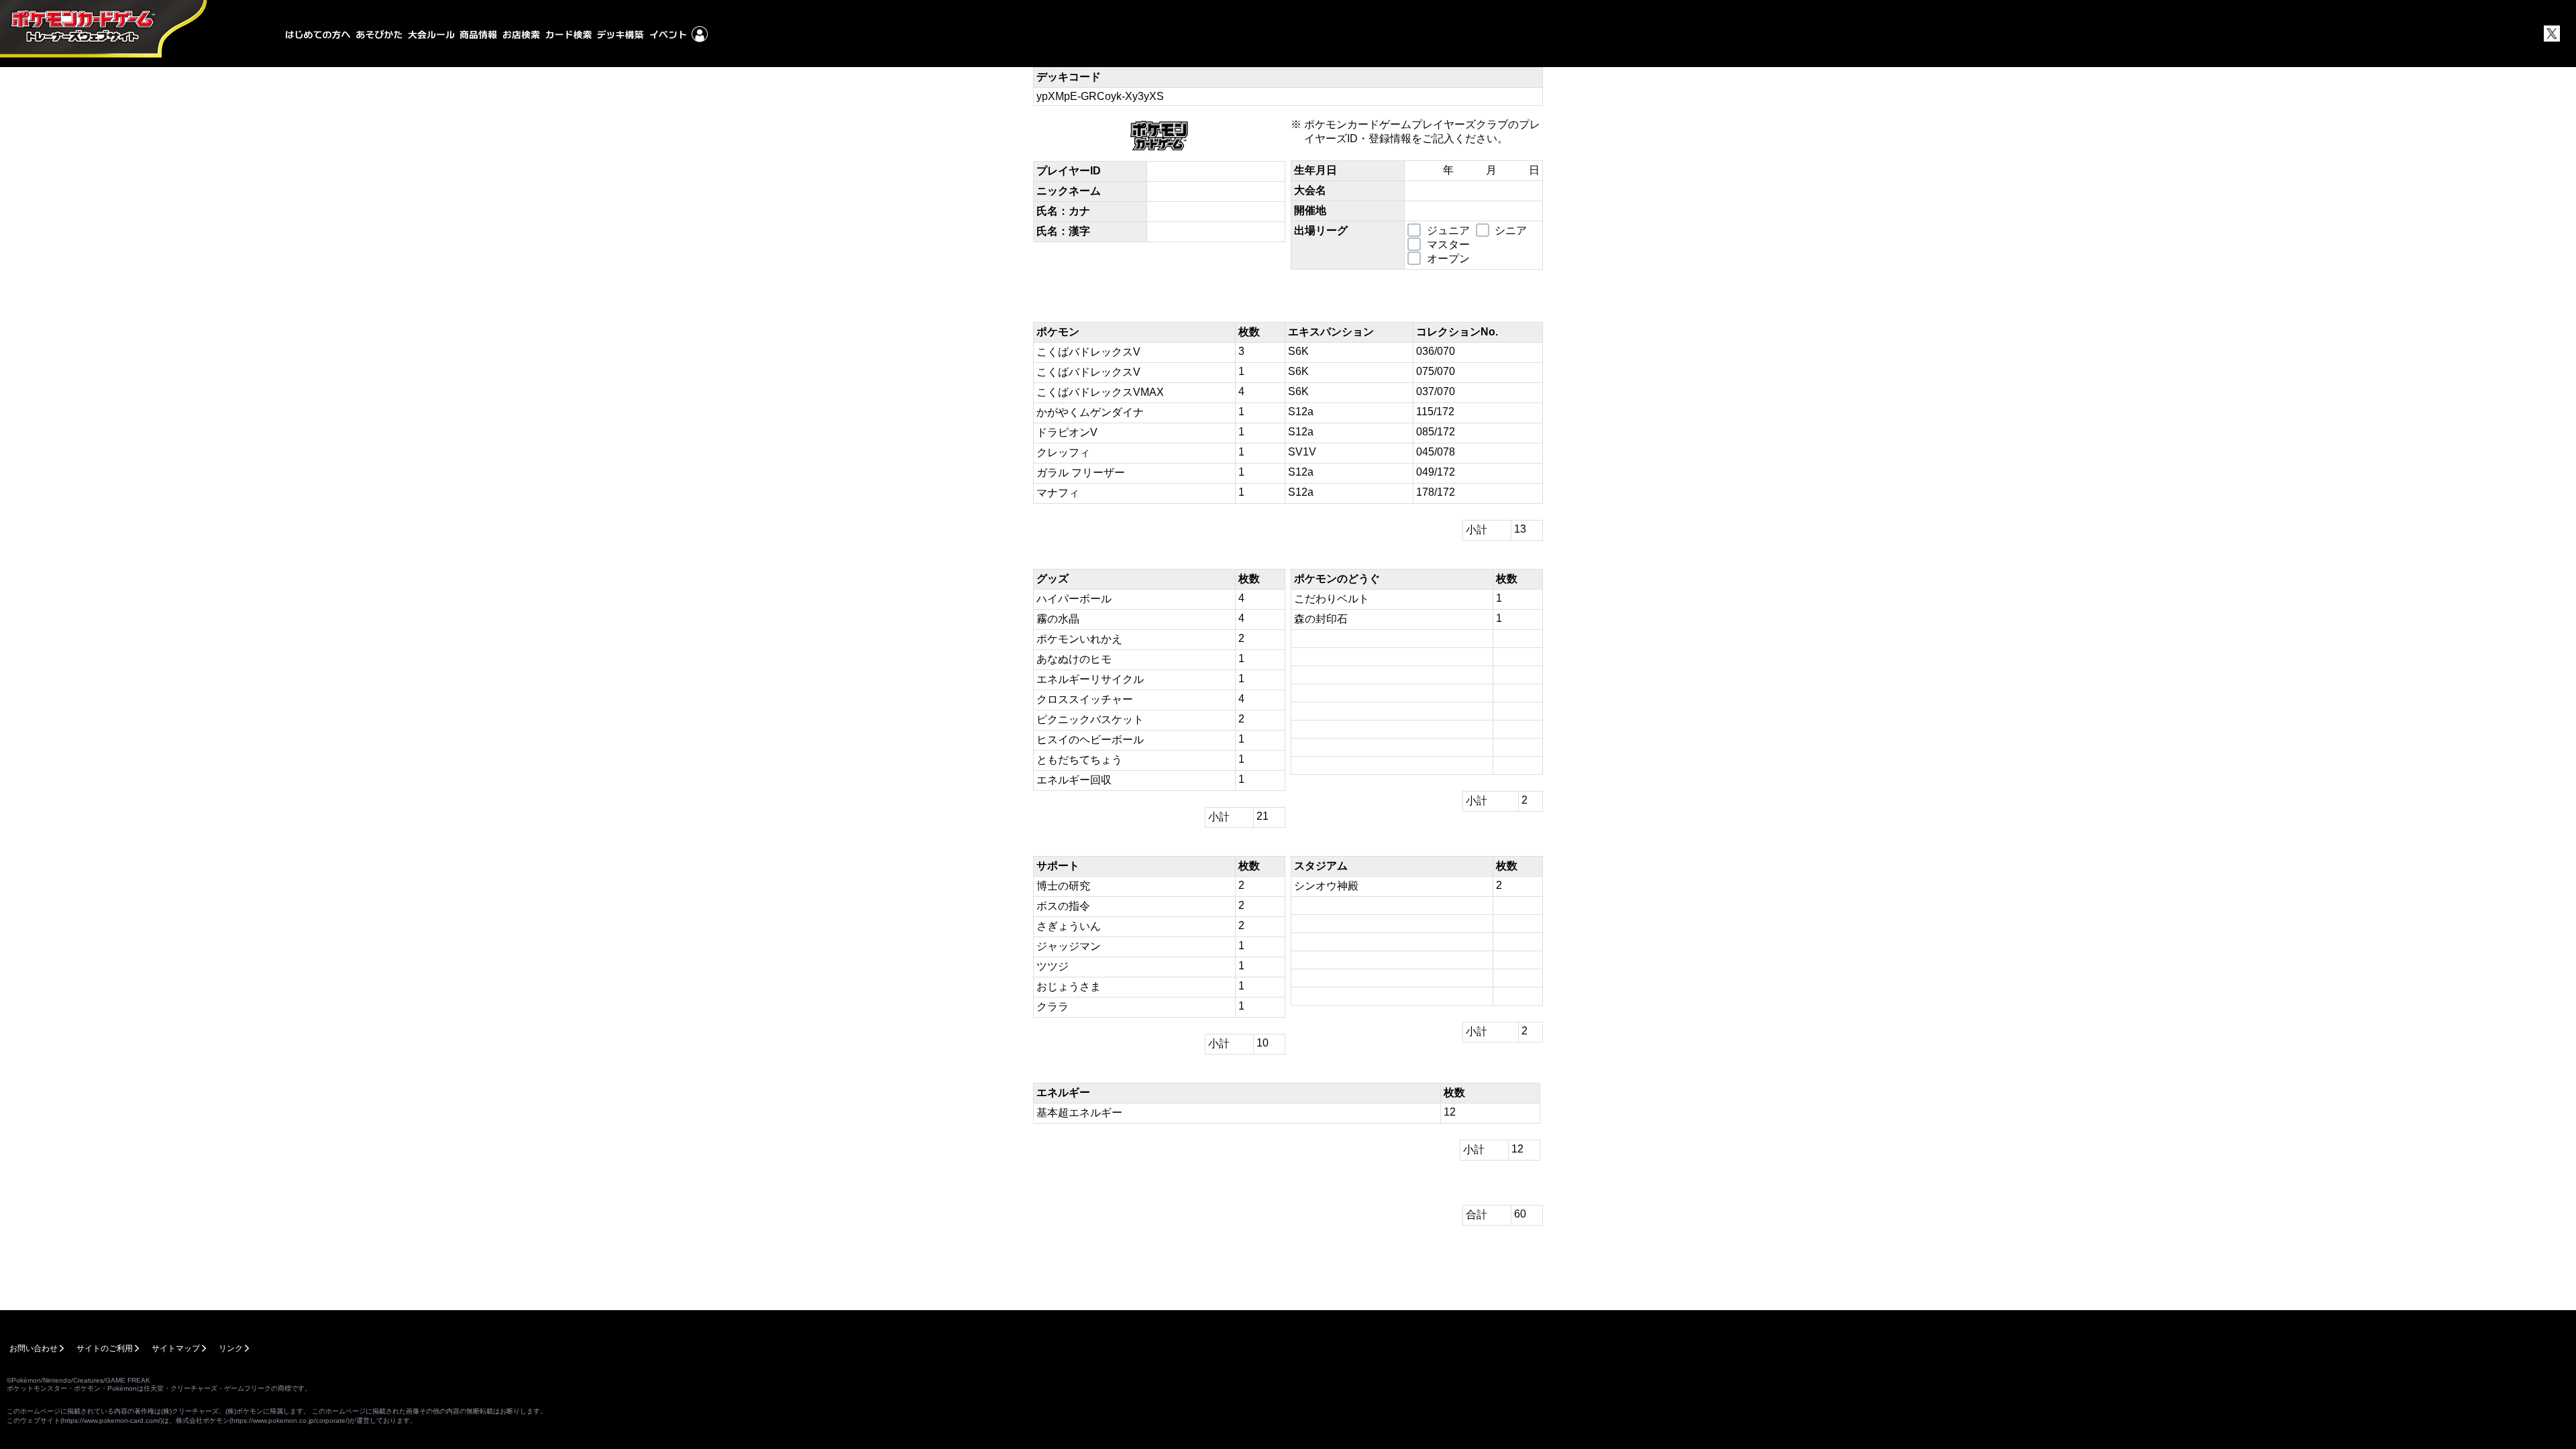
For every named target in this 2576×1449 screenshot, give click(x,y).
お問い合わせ (34, 1348)
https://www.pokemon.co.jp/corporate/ (289, 1420)
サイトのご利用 (105, 1348)
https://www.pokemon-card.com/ (111, 1420)
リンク (231, 1348)
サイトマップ (176, 1348)
